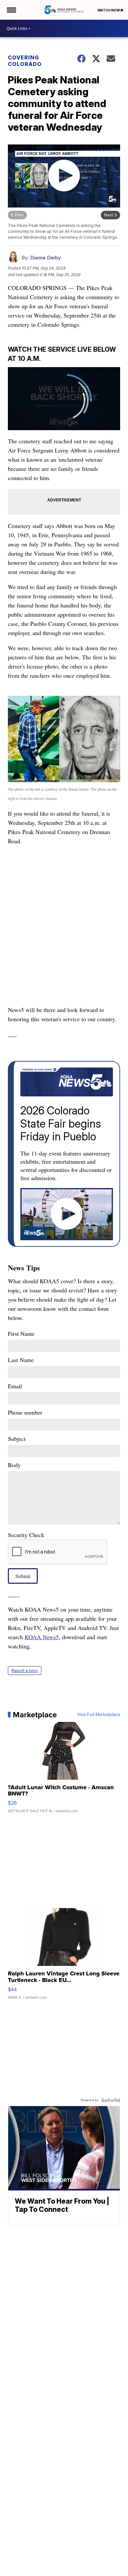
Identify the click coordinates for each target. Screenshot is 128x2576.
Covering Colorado (25, 61)
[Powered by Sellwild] (111, 2100)
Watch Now (109, 10)
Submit (23, 1576)
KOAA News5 (42, 1637)
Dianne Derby (45, 258)
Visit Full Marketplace (99, 1715)
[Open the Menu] (11, 10)
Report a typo (25, 1671)
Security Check (26, 1535)
